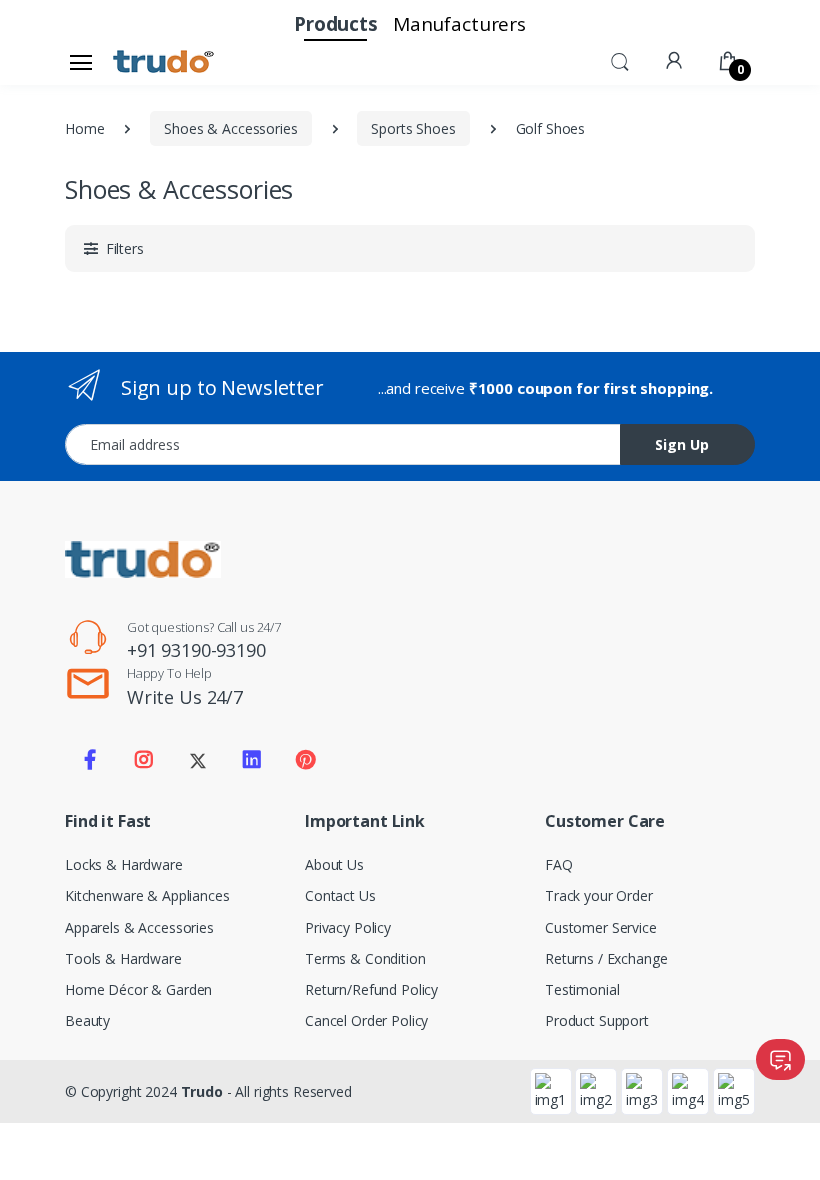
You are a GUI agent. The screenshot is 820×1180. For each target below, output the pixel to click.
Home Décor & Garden (138, 989)
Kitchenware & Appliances (147, 895)
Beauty (87, 1020)
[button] (620, 60)
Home (84, 128)
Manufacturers (459, 24)
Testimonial (582, 989)
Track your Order (599, 895)
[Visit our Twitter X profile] (198, 760)
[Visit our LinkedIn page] (252, 760)
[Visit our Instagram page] (144, 760)
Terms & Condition (365, 958)
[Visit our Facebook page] (90, 760)
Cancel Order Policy (366, 1020)
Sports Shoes (413, 128)
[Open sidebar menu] (81, 62)
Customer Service (601, 927)
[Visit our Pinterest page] (305, 760)
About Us (334, 864)
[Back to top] (785, 1145)
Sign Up (682, 444)
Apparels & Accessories (139, 927)
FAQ (559, 864)
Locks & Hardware (124, 864)
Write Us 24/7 (185, 697)
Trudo (202, 1091)
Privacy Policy (348, 927)
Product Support (597, 1020)
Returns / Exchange (606, 958)
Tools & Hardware (123, 958)
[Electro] (164, 62)
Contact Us (340, 895)
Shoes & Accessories (230, 128)
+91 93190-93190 (196, 650)
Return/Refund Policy (371, 989)
